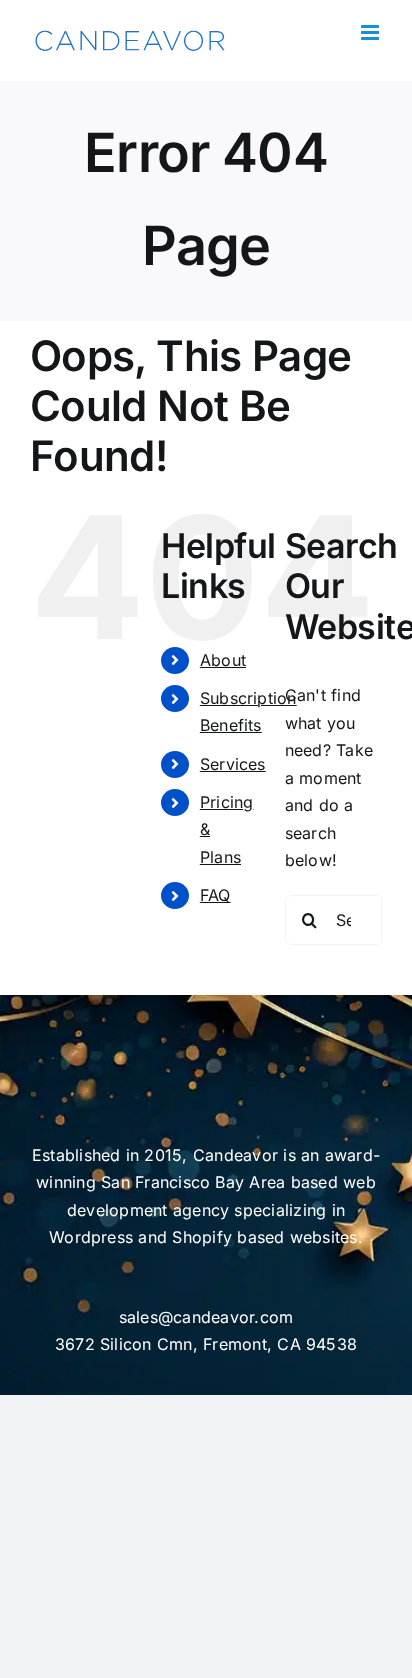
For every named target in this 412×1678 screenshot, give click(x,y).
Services (233, 764)
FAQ (215, 895)
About (223, 660)
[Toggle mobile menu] (371, 32)
